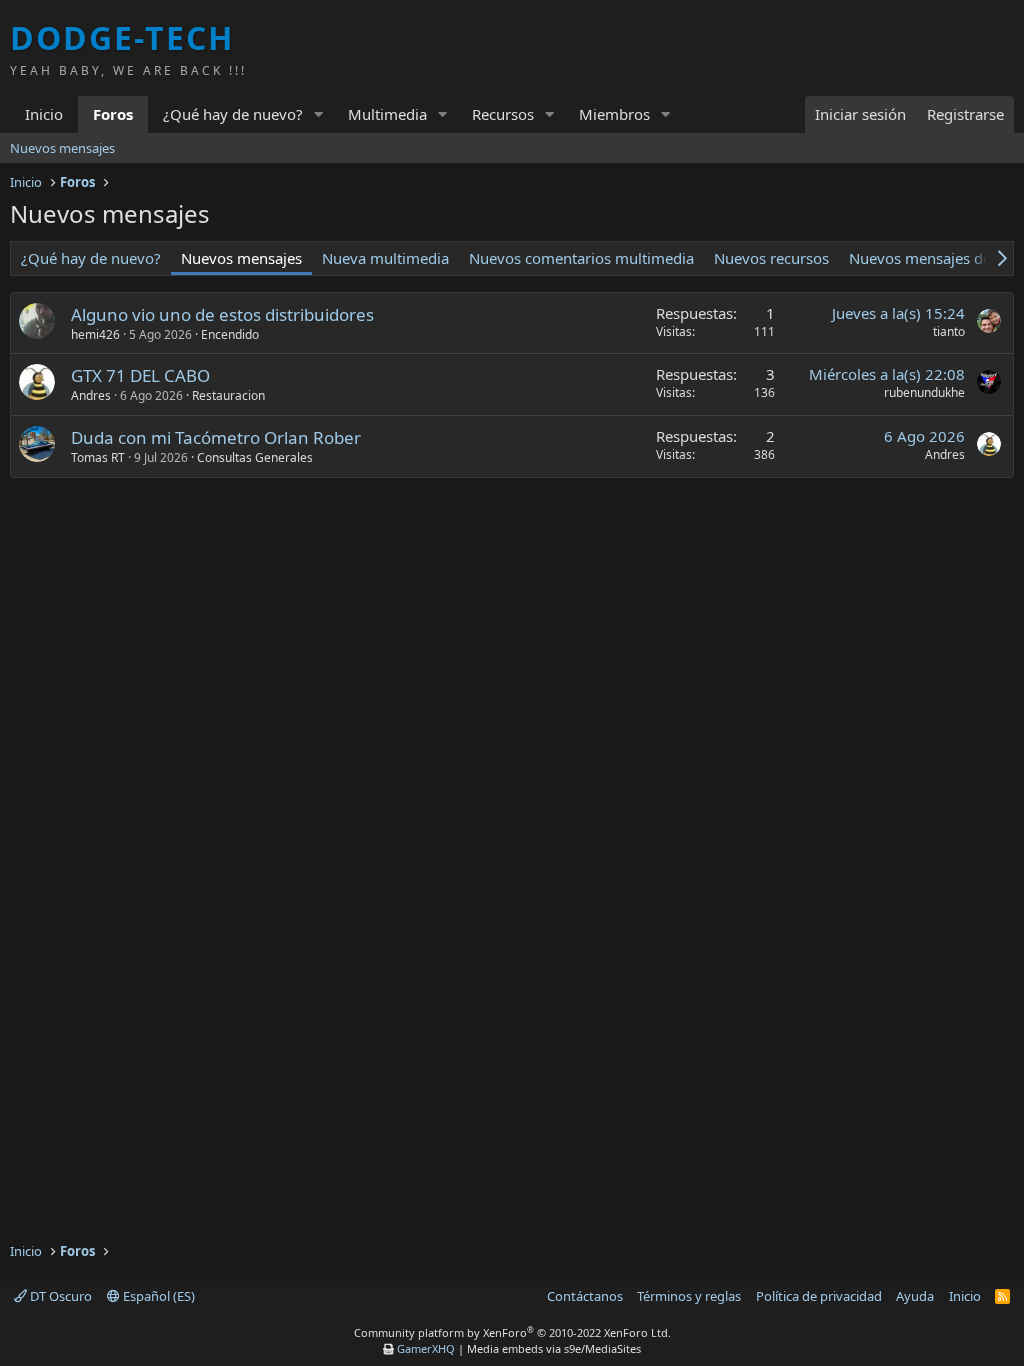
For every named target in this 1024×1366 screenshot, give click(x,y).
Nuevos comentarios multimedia (581, 258)
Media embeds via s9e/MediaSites (554, 1348)
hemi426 (95, 334)
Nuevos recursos (771, 258)
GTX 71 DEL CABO (140, 375)
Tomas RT (98, 457)
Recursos (503, 114)
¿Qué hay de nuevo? (233, 114)
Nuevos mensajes (62, 148)
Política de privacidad (819, 1296)
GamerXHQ (426, 1348)
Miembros (614, 114)
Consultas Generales (255, 457)
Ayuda (915, 1296)
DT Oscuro (59, 1296)
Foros (113, 114)
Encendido (230, 334)
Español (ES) (157, 1296)
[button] (319, 114)
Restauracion (228, 395)
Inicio (44, 114)
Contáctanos (585, 1296)
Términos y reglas (689, 1296)
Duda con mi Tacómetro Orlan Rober (216, 437)
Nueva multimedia (385, 258)
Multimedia (387, 114)
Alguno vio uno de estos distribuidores (222, 314)
